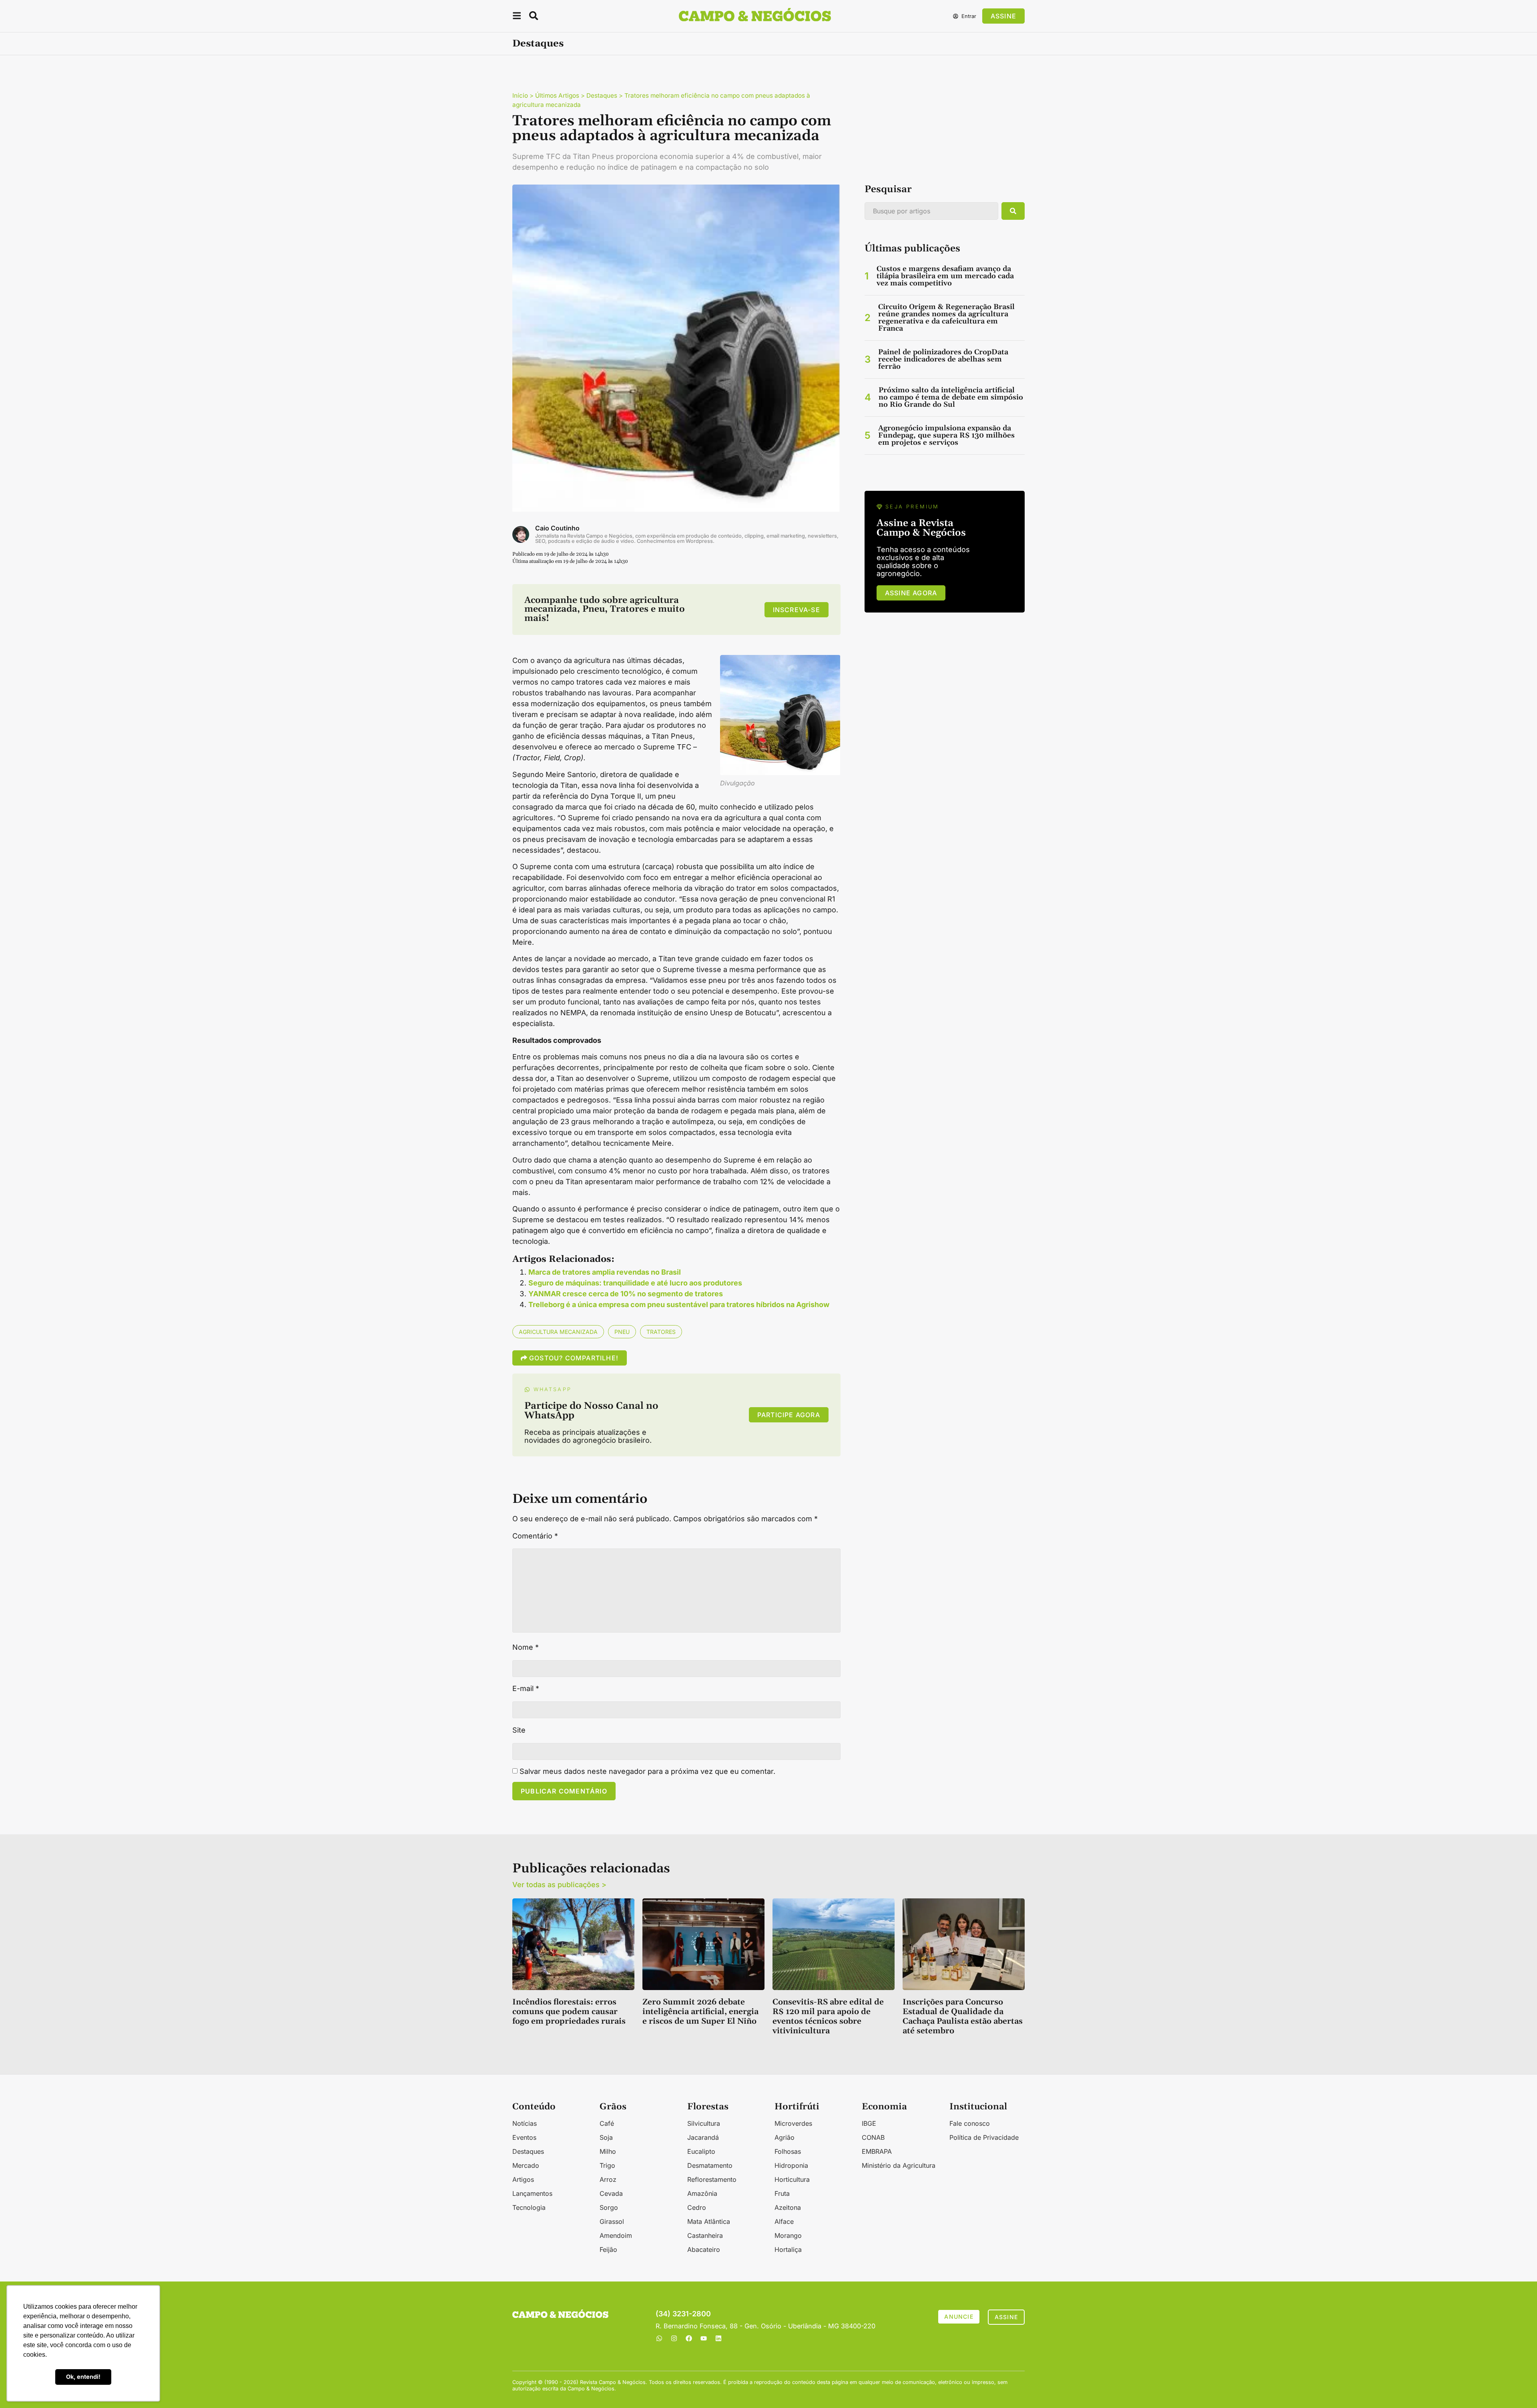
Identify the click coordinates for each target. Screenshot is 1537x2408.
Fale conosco (970, 2123)
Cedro (697, 2207)
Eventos (524, 2137)
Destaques (538, 44)
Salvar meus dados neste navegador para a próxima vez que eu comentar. (647, 1771)
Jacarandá (703, 2137)
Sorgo (609, 2207)
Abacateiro (704, 2249)
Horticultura (792, 2179)
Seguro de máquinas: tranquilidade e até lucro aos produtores (635, 1283)
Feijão (608, 2249)
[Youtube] (704, 2338)
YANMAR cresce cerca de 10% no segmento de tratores (626, 1294)
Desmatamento (710, 2165)
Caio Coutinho (557, 528)
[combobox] (931, 211)
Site (519, 1730)
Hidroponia (791, 2165)
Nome (526, 1647)
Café (607, 2123)
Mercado (526, 2165)
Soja (606, 2137)
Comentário (535, 1536)
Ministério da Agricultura (899, 2165)
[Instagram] (674, 2338)
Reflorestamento (712, 2179)
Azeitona (788, 2207)
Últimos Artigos (557, 95)
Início (520, 95)
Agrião (785, 2137)
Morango (788, 2235)
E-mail (526, 1689)
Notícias (525, 2123)
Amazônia (702, 2193)
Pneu (622, 1332)
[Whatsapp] (659, 2338)
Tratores (661, 1332)
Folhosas (788, 2151)
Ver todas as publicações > (559, 1885)
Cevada (611, 2193)
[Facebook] (689, 2338)
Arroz (608, 2179)
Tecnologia (529, 2207)
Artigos (523, 2179)
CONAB (873, 2137)
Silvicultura (704, 2123)
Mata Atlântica (709, 2221)
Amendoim (616, 2235)
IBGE (869, 2123)
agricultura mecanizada (558, 1332)
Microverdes (793, 2123)
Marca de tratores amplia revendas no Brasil (605, 1272)
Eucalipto (701, 2151)
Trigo (607, 2165)
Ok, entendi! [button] (83, 2377)
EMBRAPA (877, 2151)
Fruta (782, 2193)
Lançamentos (532, 2193)
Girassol (612, 2221)
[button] (517, 17)
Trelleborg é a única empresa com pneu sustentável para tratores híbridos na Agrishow (679, 1304)
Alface (784, 2221)
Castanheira (705, 2235)
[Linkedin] (718, 2338)
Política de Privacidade (984, 2137)
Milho (608, 2151)
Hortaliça (788, 2249)
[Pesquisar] (1013, 211)
